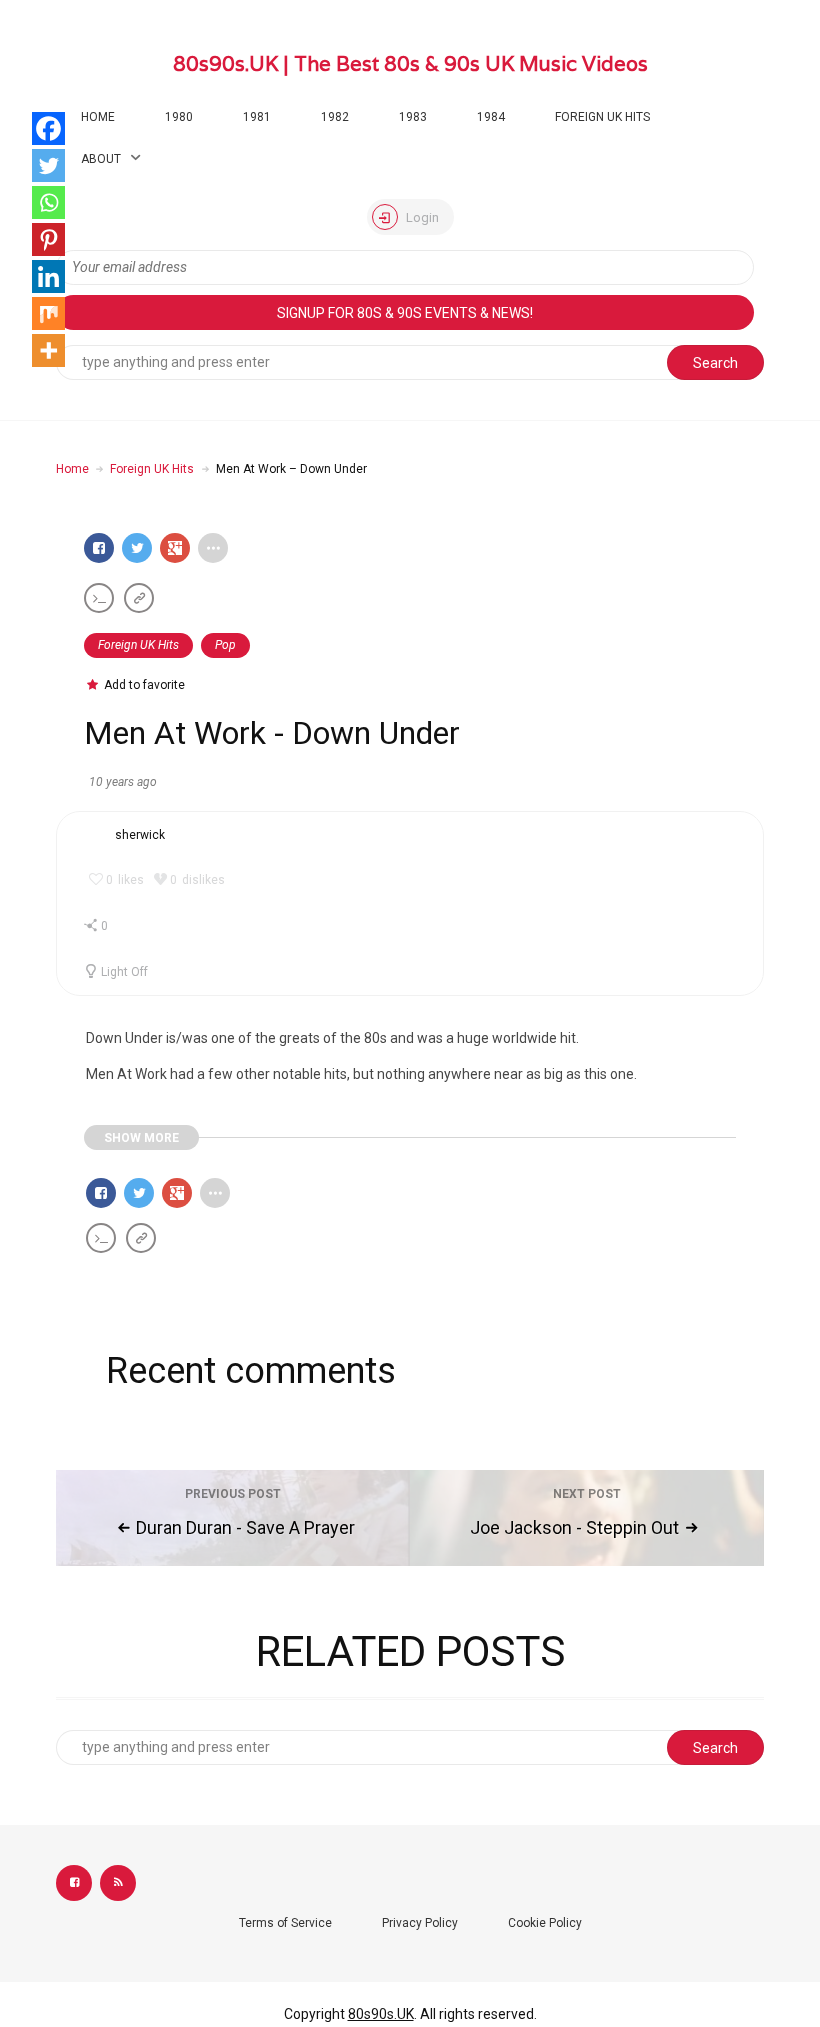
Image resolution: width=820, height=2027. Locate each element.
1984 (491, 117)
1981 (257, 117)
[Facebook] (48, 128)
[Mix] (48, 313)
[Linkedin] (48, 276)
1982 (335, 117)
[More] (48, 350)
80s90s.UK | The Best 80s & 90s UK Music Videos (410, 64)
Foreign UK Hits (602, 117)
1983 (413, 117)
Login (421, 217)
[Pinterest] (48, 239)
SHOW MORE (141, 1138)
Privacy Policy (420, 1923)
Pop (225, 645)
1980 (179, 117)
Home (98, 117)
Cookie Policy (545, 1923)
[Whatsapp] (48, 202)
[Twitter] (48, 165)
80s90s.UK (381, 2014)
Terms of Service (285, 1923)
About (101, 159)
